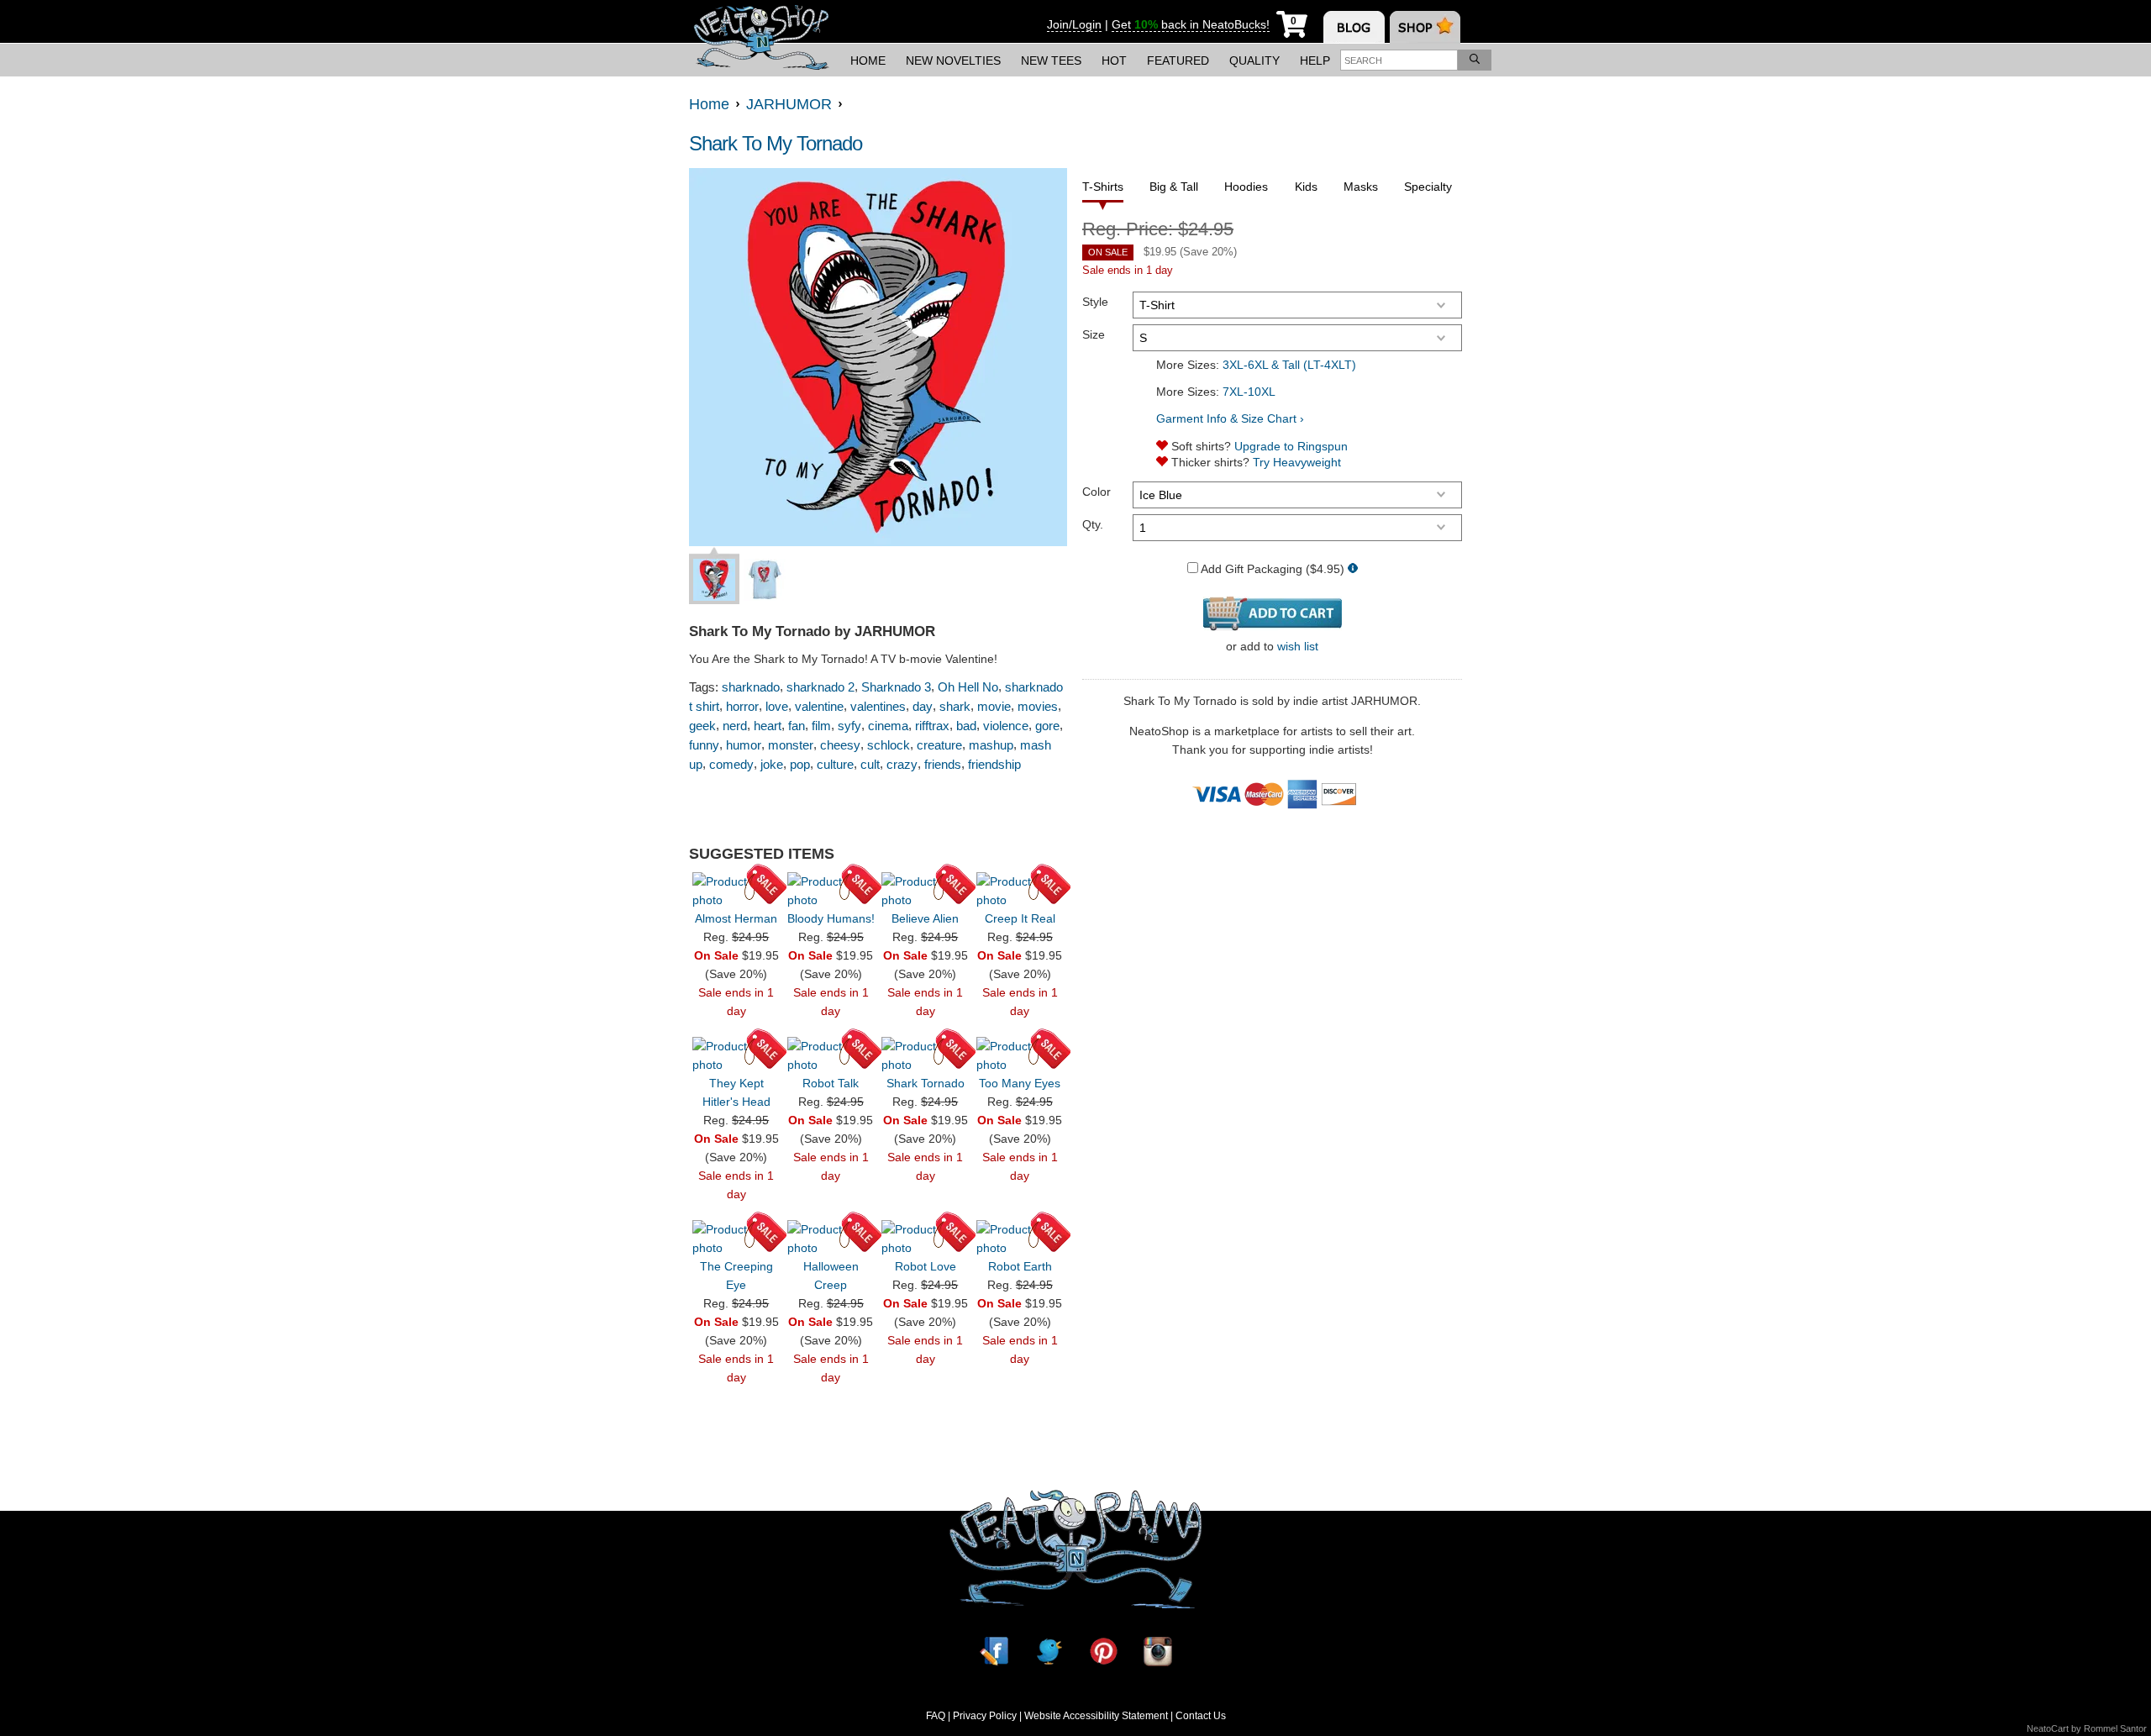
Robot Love (926, 1266)
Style (1095, 302)
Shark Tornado (926, 1083)
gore (1047, 726)
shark (955, 706)
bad (966, 726)
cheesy (840, 745)
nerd (735, 726)
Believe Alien (925, 918)
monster (791, 745)
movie (994, 706)
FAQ (936, 1716)
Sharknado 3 (896, 687)
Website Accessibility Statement (1096, 1716)
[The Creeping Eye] (736, 1239)
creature (939, 745)
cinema (888, 726)
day (923, 706)
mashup (991, 745)
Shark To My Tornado (776, 143)
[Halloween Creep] (831, 1239)
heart (768, 726)
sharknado (751, 687)
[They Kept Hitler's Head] (736, 1055)
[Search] (1475, 60)
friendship (994, 764)
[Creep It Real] (1020, 891)
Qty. (1093, 524)
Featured (1178, 60)
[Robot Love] (925, 1239)
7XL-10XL (1249, 392)
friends (943, 764)
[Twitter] (1049, 1652)
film (821, 726)
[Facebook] (994, 1652)
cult (870, 764)
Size (1094, 334)
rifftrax (932, 726)
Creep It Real (1020, 918)
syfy (849, 726)
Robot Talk (831, 1083)
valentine (819, 706)
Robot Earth (1020, 1266)
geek (702, 726)
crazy (902, 764)
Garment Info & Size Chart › (1230, 418)
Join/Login (1074, 24)
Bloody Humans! (831, 918)
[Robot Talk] (831, 1055)
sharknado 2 (820, 687)
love (777, 706)
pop (800, 764)
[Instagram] (1158, 1652)
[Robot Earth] (1020, 1239)
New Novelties (953, 60)
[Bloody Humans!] (831, 891)
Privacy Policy (985, 1716)
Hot (1114, 60)
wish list (1298, 646)
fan (797, 726)
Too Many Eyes (1020, 1083)
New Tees (1051, 60)
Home (868, 60)
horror (742, 706)
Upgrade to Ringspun (1291, 446)
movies (1038, 706)
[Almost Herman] (736, 891)
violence (1006, 726)
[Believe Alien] (925, 891)
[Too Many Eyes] (1020, 1055)
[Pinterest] (1103, 1652)
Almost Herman (736, 918)
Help (1315, 60)
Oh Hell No (968, 687)
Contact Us (1201, 1716)
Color (1097, 492)
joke (772, 764)
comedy (731, 764)
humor (744, 745)
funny (704, 745)
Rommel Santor (2115, 1728)
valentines (878, 706)
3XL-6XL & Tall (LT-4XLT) (1289, 365)
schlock (889, 745)
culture (835, 764)
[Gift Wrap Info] (1353, 569)
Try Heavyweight (1297, 462)
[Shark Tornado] (925, 1055)
